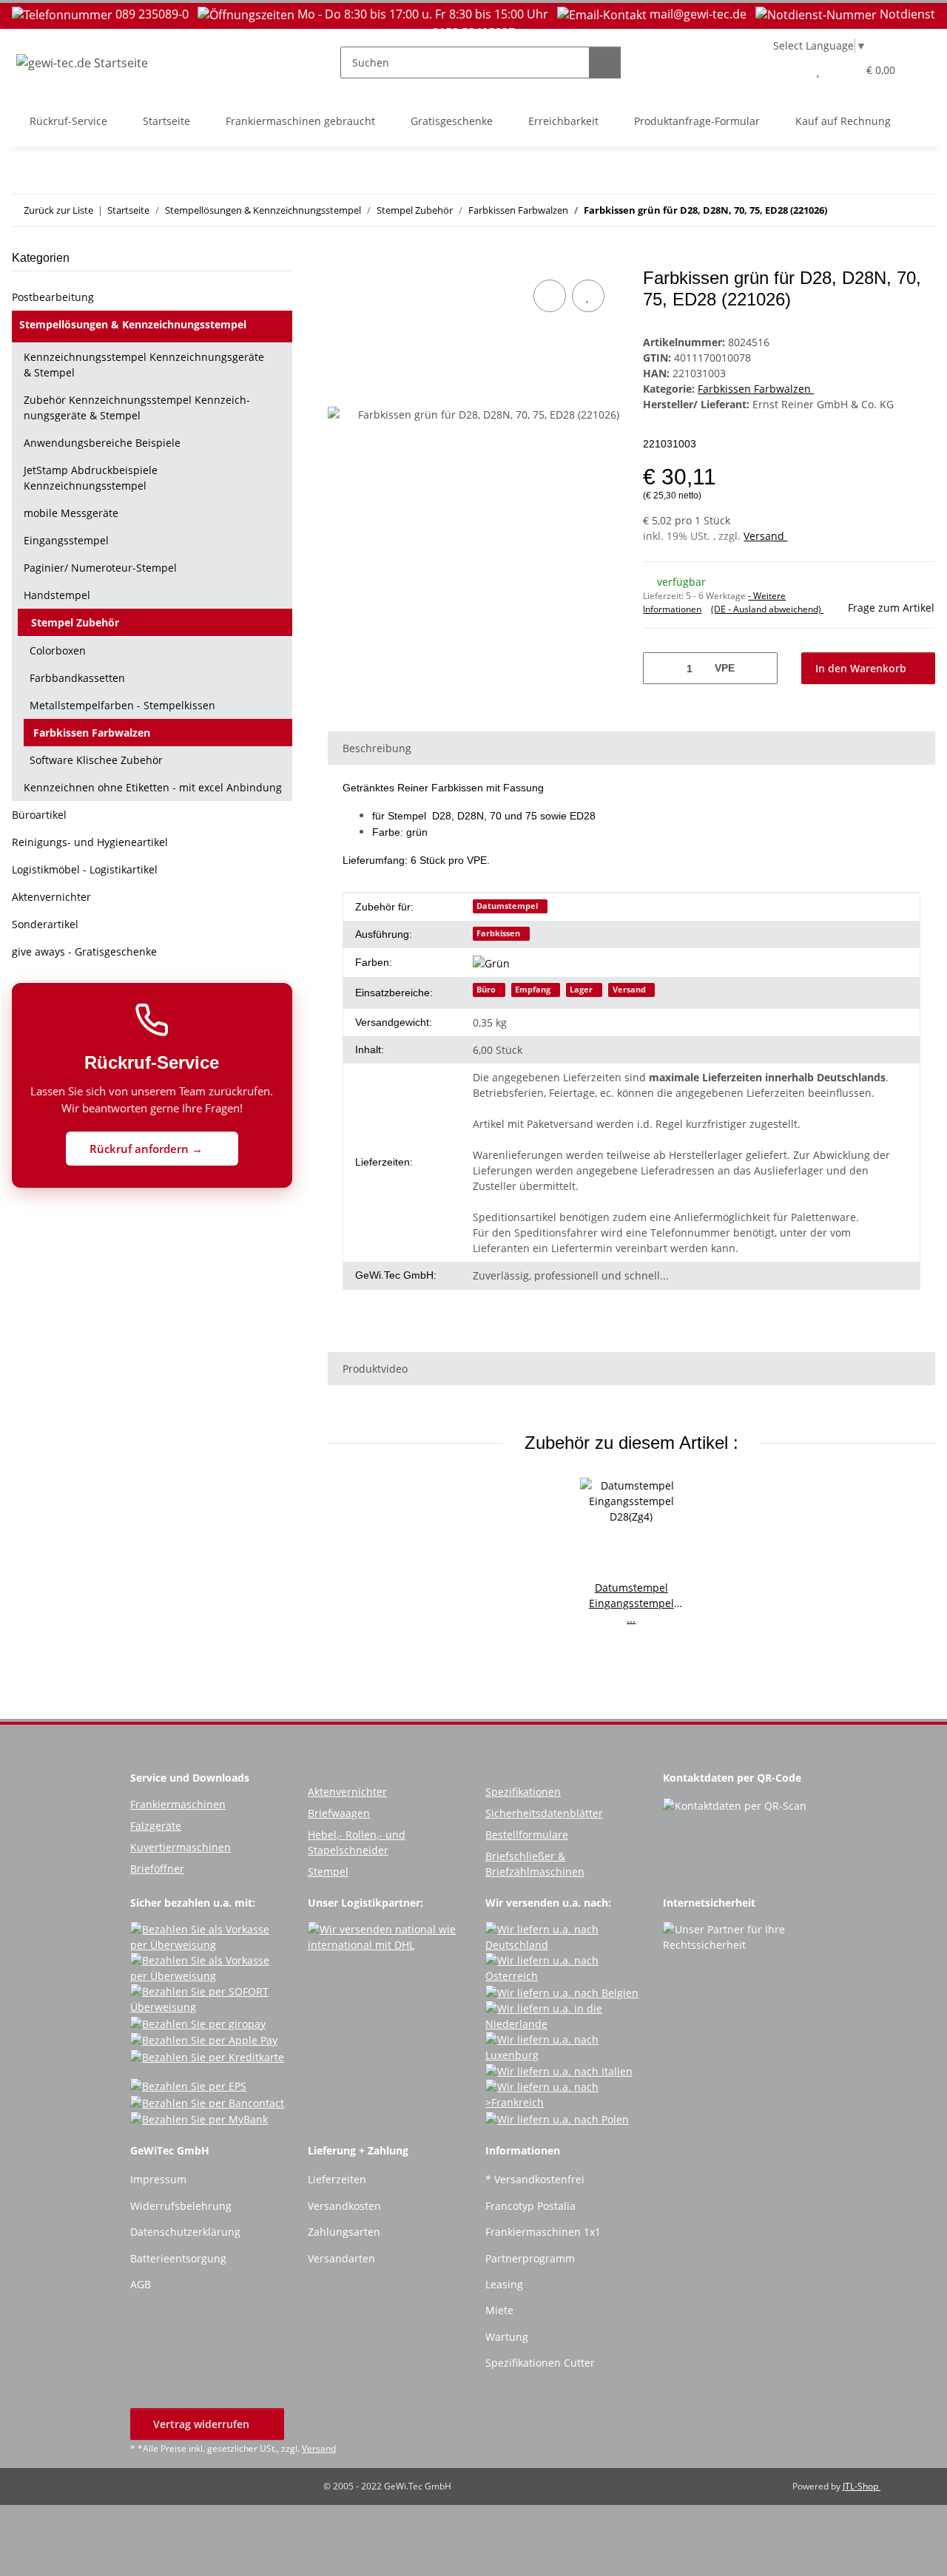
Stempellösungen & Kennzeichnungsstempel (133, 324)
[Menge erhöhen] (761, 668)
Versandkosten (344, 2206)
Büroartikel (39, 815)
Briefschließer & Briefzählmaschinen (535, 1864)
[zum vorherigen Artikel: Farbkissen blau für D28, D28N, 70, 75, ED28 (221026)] (887, 210)
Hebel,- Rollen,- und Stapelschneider (357, 1842)
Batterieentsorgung (178, 2258)
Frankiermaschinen (178, 1804)
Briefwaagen (339, 1813)
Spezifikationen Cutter (540, 2363)
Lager (581, 990)
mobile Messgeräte (71, 513)
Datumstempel (507, 906)
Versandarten (341, 2258)
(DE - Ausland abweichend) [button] (767, 609)
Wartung (507, 2337)
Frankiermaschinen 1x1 (543, 2232)
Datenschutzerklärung (185, 2232)
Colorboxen (58, 650)
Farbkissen (498, 933)
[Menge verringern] (660, 668)
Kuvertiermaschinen (181, 1847)
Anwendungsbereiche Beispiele (102, 443)
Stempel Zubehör (75, 622)
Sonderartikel (45, 924)
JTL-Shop (862, 2486)
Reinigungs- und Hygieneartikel (90, 842)
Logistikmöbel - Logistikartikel (85, 869)
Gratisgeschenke (452, 121)
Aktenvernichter (51, 897)
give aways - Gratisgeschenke (84, 951)
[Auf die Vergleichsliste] (550, 296)
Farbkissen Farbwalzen (756, 389)
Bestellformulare (527, 1835)
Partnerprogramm (530, 2258)
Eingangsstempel (66, 540)
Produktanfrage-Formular (697, 121)
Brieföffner (157, 1869)
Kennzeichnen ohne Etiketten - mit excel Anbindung (153, 787)
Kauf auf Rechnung (843, 121)
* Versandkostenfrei (535, 2179)
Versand (765, 536)
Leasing (504, 2284)
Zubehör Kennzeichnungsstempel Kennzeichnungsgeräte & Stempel (137, 408)
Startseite (166, 121)
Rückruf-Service (68, 121)
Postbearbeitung (53, 297)
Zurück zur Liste (58, 210)
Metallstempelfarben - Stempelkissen (122, 705)
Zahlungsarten (344, 2232)
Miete (499, 2310)
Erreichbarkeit (563, 121)
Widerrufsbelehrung (181, 2206)
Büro (486, 990)
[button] (788, 70)
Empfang (533, 990)
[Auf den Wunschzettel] (588, 296)
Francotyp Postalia (530, 2206)
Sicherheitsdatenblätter (544, 1813)
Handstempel (57, 595)
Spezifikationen (523, 1792)
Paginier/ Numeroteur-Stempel (100, 568)
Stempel (328, 1872)
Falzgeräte (156, 1826)
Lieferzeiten (337, 2179)
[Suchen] (605, 62)
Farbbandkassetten (77, 678)
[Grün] (497, 963)
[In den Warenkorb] (340, 260)
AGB (141, 2284)
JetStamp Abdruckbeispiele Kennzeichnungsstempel (91, 478)
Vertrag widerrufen (203, 2424)
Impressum (158, 2179)
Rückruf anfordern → (148, 1149)
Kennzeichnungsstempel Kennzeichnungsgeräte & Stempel (144, 365)
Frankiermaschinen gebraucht (300, 121)
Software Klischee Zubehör (96, 760)
